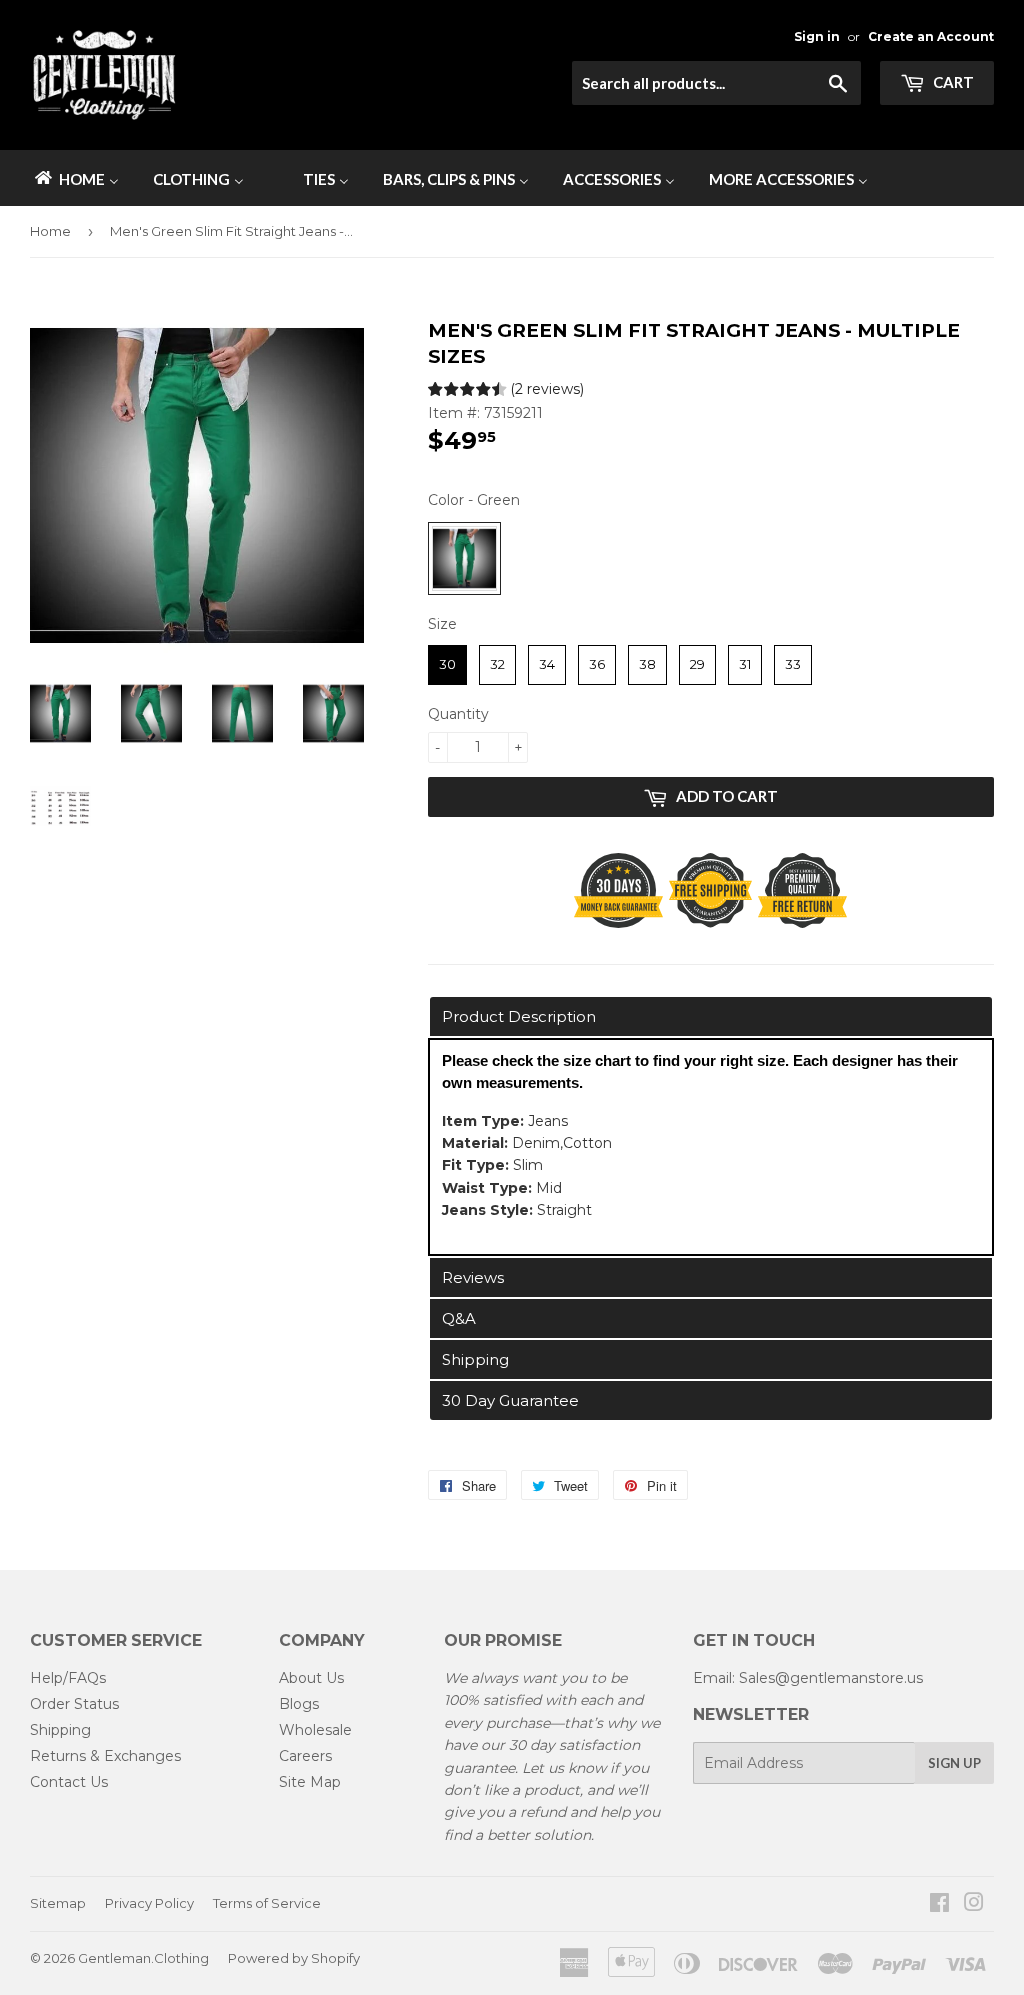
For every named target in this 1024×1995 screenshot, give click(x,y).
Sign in (817, 36)
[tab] (711, 1016)
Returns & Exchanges (105, 1756)
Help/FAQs (68, 1678)
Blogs (299, 1704)
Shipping (60, 1730)
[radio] (464, 558)
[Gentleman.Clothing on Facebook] (939, 1905)
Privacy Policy (149, 1903)
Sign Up (954, 1763)
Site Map (310, 1782)
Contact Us (69, 1782)
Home (50, 231)
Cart (952, 82)
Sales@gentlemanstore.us (831, 1678)
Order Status (74, 1704)
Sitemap (58, 1903)
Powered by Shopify (294, 1958)
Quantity (458, 714)
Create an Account (931, 36)
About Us (311, 1678)
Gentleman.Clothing (143, 1958)
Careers (305, 1756)
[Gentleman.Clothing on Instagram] (974, 1905)
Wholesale (315, 1730)
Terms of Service (267, 1903)
